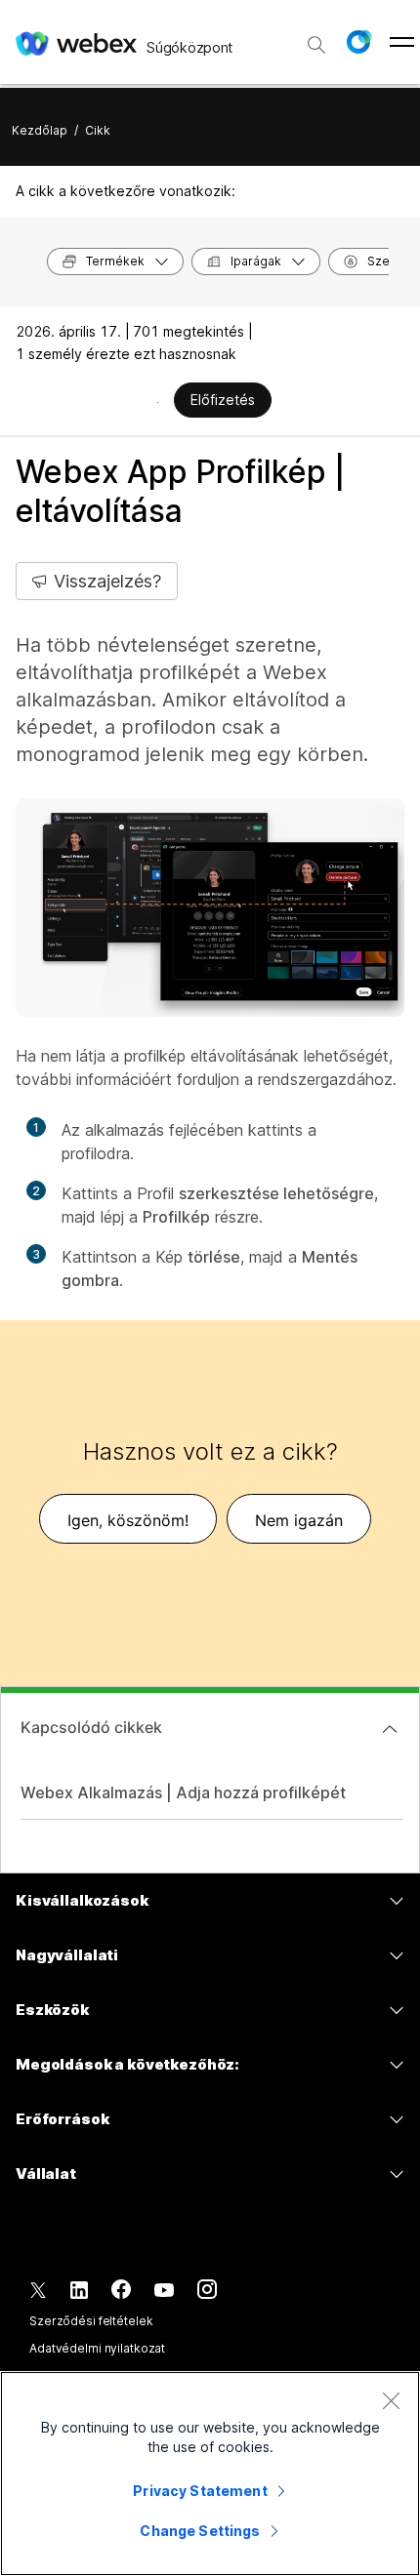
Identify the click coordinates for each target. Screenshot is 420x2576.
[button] (358, 42)
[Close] (391, 2400)
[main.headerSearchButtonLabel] (316, 38)
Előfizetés (223, 400)
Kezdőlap (40, 130)
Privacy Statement (200, 2491)
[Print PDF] (158, 402)
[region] (210, 2474)
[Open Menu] (402, 42)
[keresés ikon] (316, 45)
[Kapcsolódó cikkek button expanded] (390, 1729)
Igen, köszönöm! (128, 1520)
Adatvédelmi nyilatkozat (97, 2348)
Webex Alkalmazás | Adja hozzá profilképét (183, 1792)
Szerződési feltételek (91, 2321)
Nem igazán (299, 1520)
